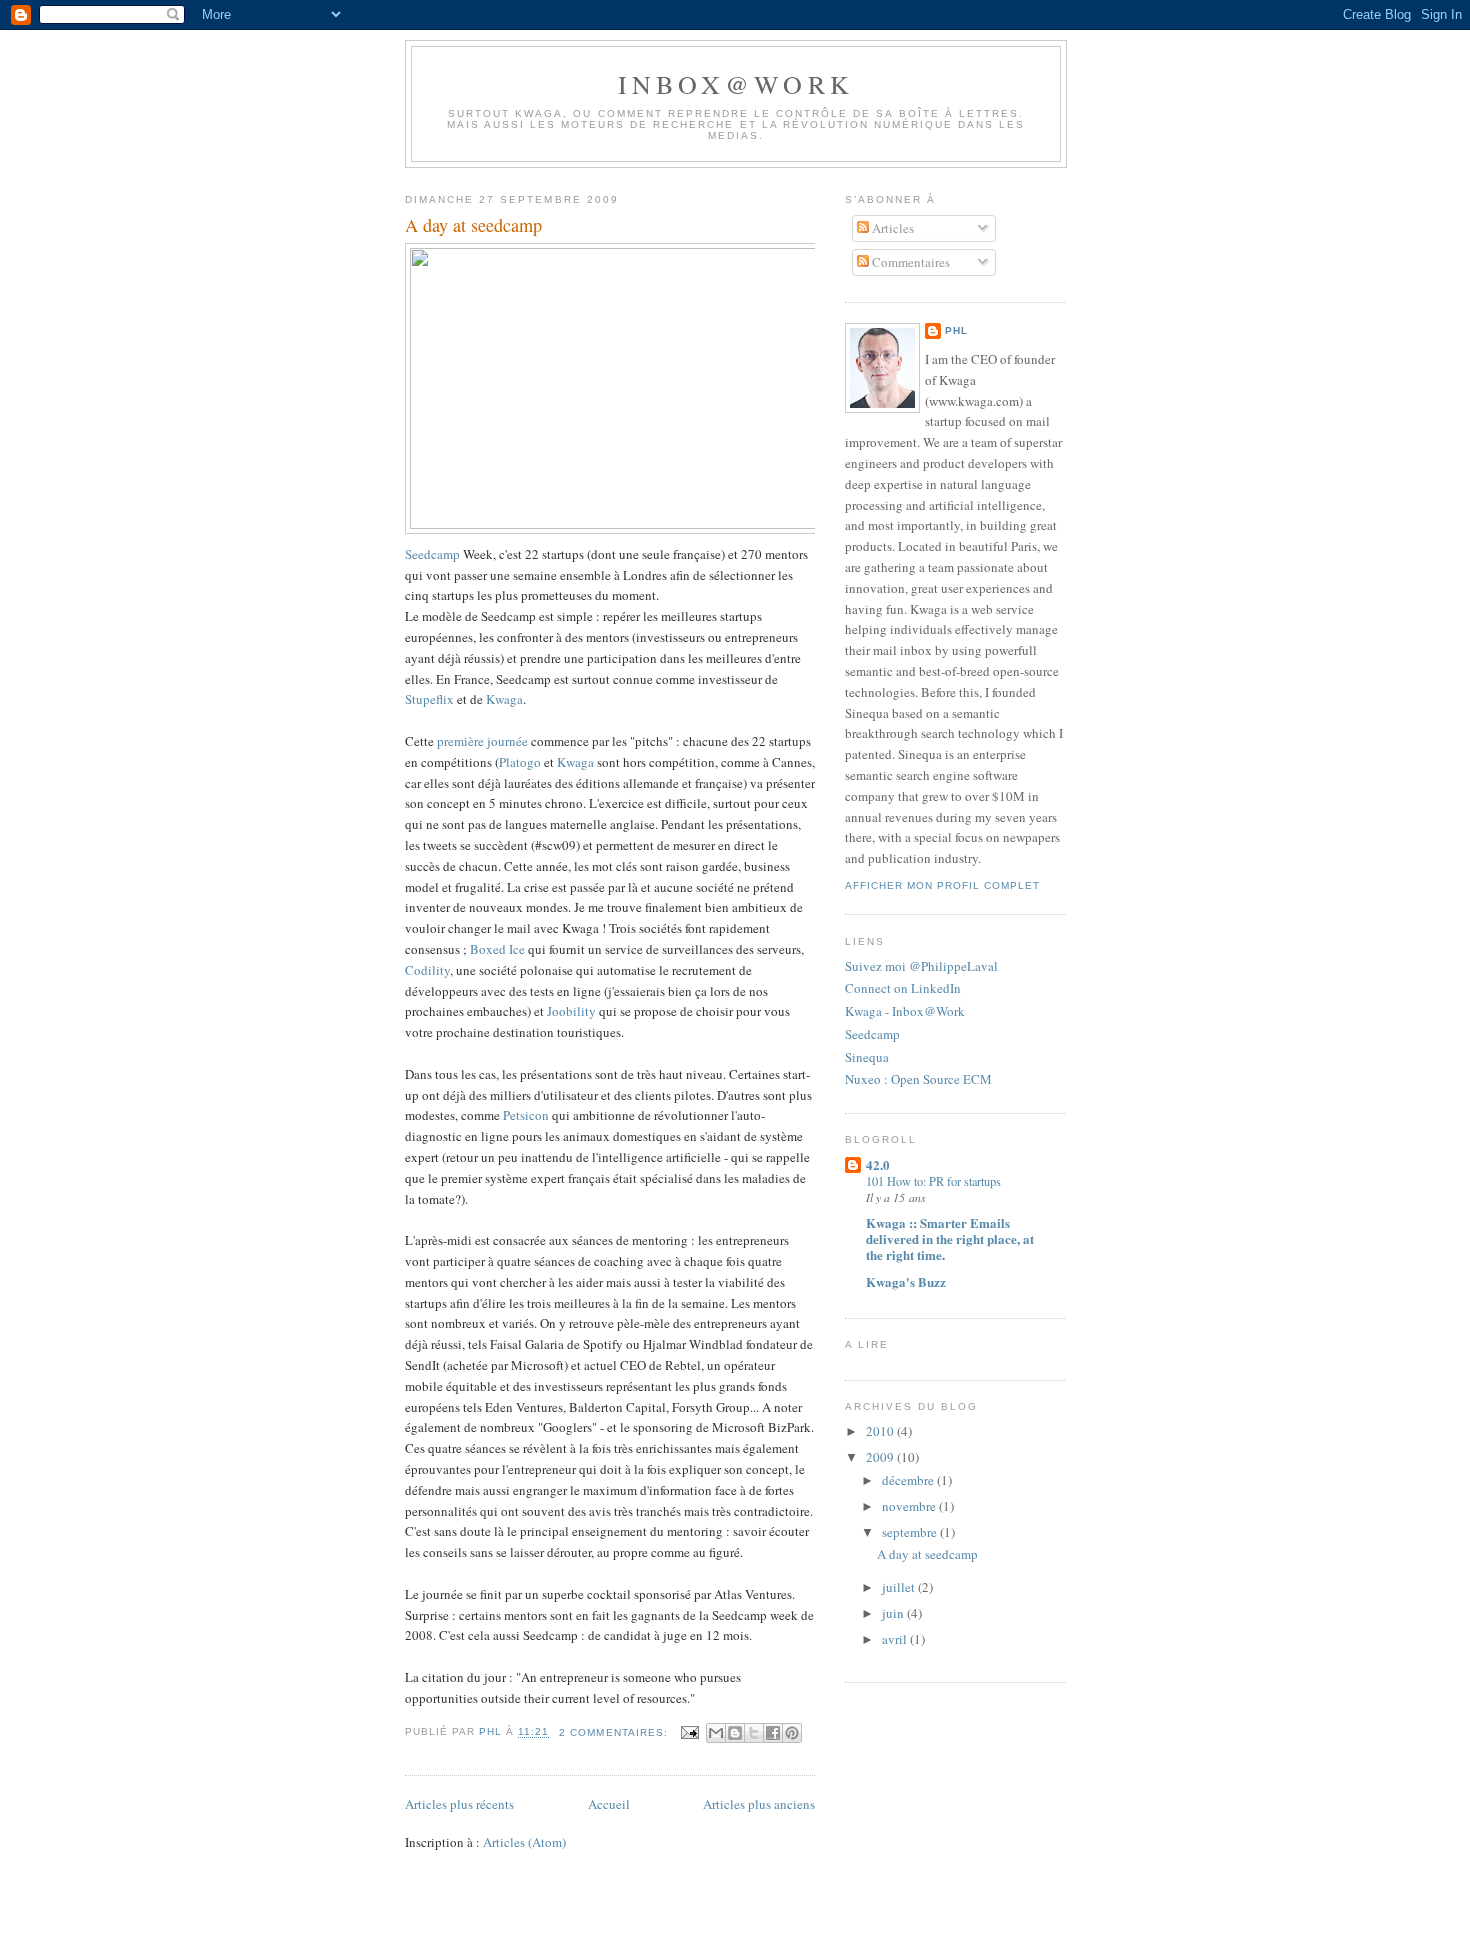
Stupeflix (429, 699)
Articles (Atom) (524, 1842)
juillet (900, 1587)
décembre (909, 1480)
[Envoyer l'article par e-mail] (689, 1732)
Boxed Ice (497, 949)
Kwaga (504, 699)
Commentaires (909, 262)
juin (894, 1613)
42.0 (878, 1164)
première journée (482, 741)
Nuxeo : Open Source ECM (918, 1079)
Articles (891, 228)
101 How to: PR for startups (933, 1181)
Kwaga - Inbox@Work (905, 1011)
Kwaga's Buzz (906, 1281)
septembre (911, 1532)
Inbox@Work (736, 84)
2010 (881, 1431)
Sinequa (867, 1057)
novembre (910, 1506)
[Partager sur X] (754, 1733)
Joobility (571, 1011)
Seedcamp (432, 554)
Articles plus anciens (759, 1804)
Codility (427, 970)
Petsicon (526, 1115)
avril (896, 1639)
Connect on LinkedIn (903, 988)
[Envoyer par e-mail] (716, 1733)
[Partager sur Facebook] (773, 1733)
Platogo (520, 762)
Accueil (609, 1804)
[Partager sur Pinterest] (792, 1733)
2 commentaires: (615, 1732)
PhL (956, 330)
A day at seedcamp (473, 225)
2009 (881, 1457)
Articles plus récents (459, 1804)
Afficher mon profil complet (942, 885)
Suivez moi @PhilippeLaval (921, 966)
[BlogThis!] (735, 1733)
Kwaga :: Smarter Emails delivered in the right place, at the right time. (950, 1238)
